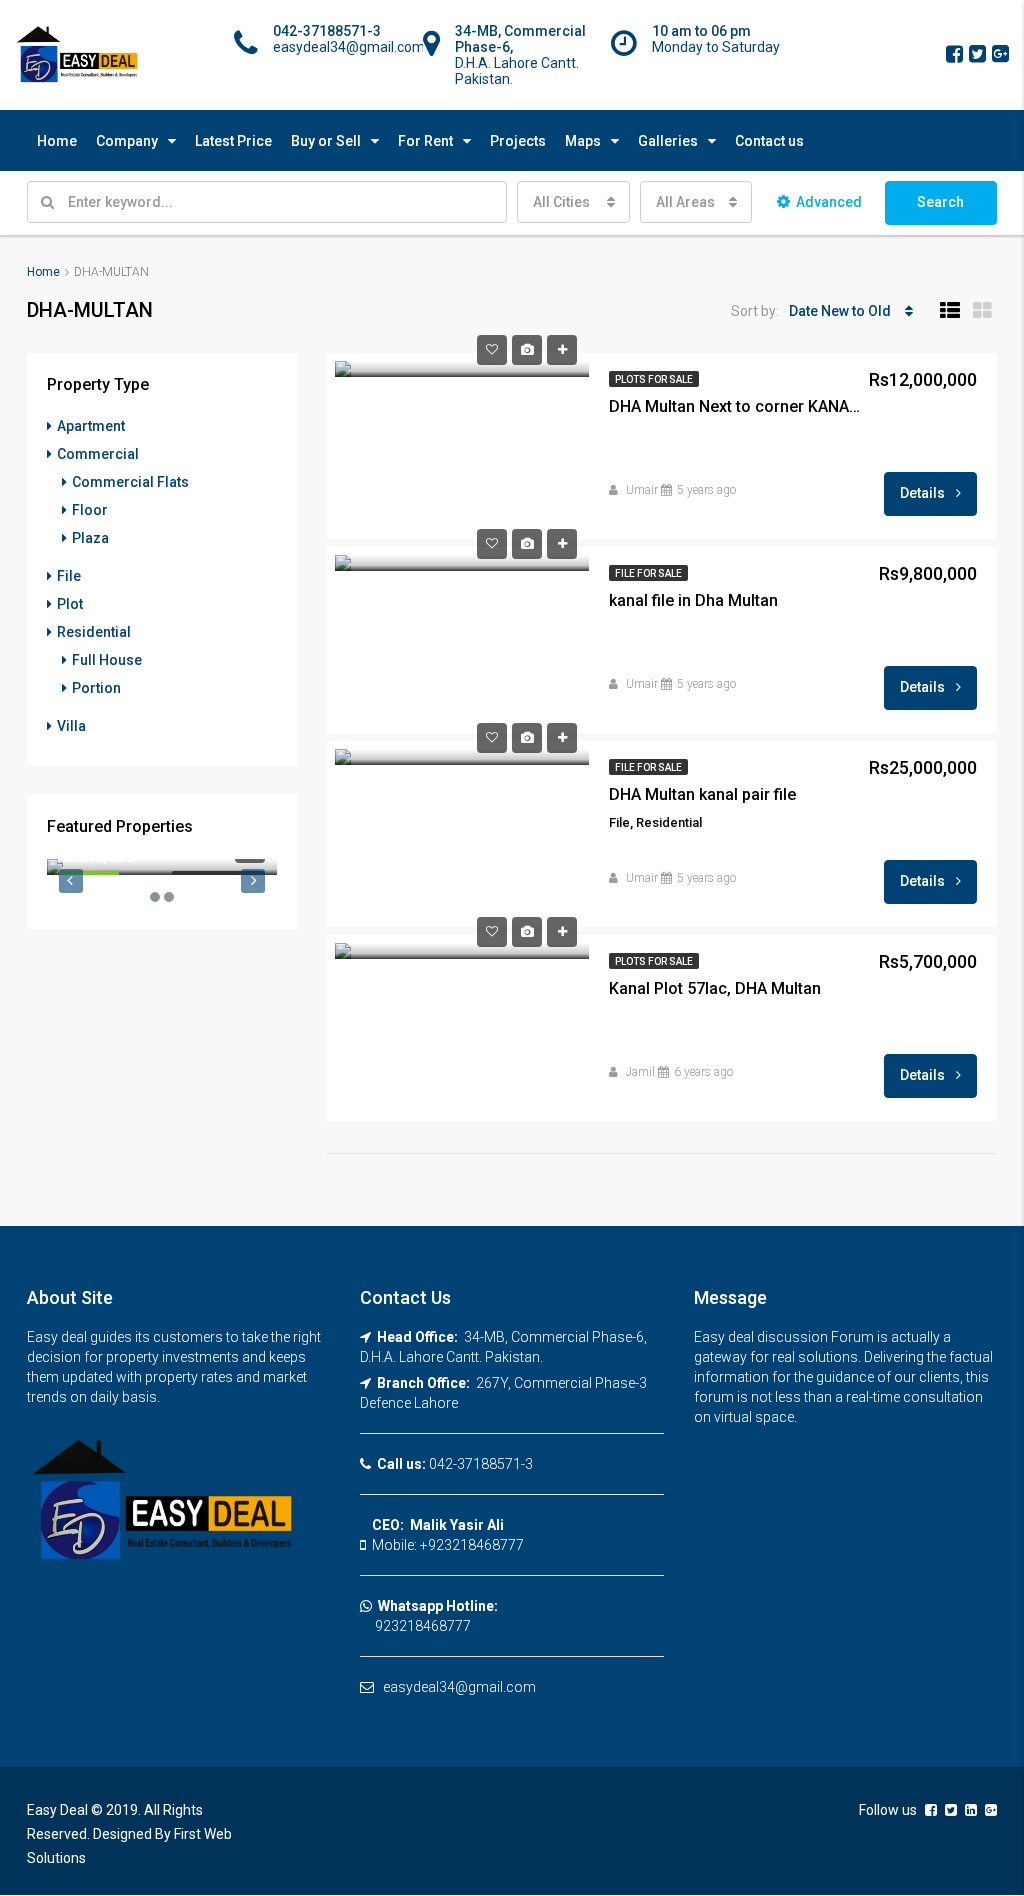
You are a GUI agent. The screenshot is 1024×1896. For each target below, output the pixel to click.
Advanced (829, 202)
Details (924, 493)
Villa (71, 726)
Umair (642, 490)
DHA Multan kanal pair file (702, 794)
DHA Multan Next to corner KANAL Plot (738, 406)
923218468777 (415, 1626)
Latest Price (233, 141)
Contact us (769, 141)
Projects (518, 141)
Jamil (640, 1072)
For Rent (425, 141)
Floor (90, 510)
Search (940, 202)
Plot (70, 604)
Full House (107, 660)
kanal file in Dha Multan (693, 600)
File (69, 576)
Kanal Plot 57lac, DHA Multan (715, 988)
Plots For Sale (654, 379)
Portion (96, 688)
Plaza (90, 538)
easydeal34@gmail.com (459, 1687)
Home (57, 141)
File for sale (648, 573)
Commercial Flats (130, 482)
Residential (94, 632)
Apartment (91, 426)
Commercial (98, 454)
